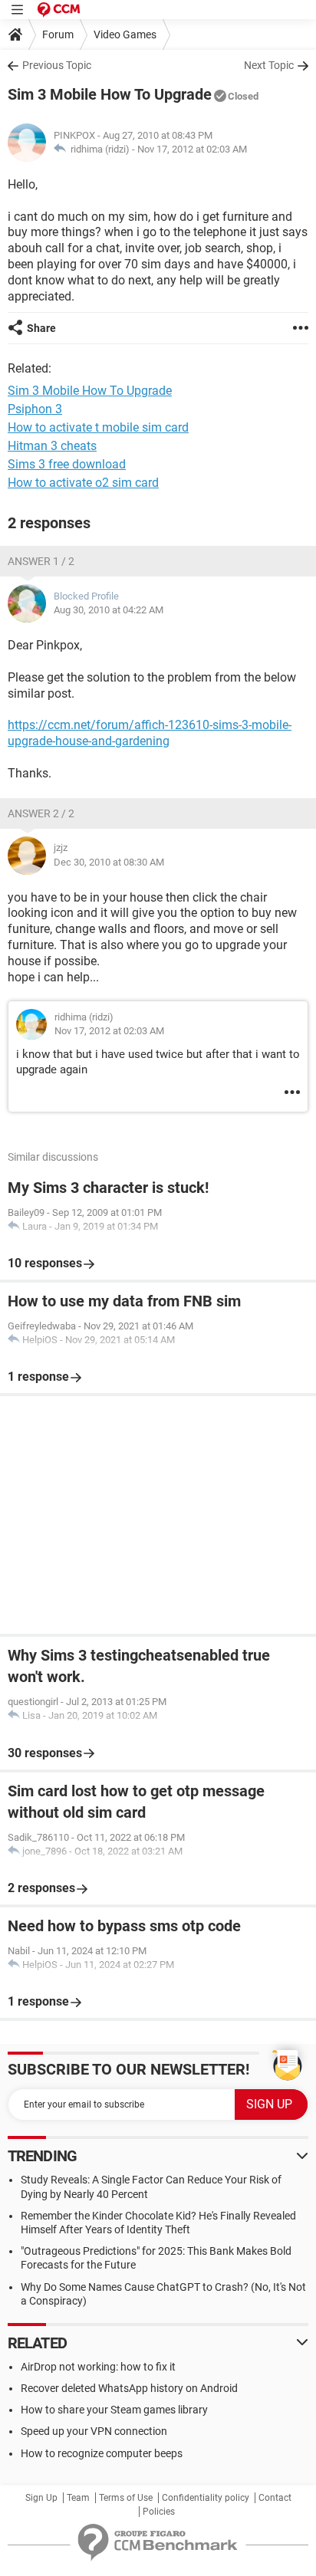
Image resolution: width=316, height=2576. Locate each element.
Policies (159, 2512)
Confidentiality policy (206, 2498)
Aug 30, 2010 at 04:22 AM (109, 610)
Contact (275, 2498)
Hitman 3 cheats (52, 446)
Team (78, 2498)
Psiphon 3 (35, 409)
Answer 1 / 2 (41, 561)
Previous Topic (57, 65)
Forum (58, 34)
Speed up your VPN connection (94, 2431)
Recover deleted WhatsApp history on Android (129, 2388)
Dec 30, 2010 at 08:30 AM (109, 862)
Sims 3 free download (67, 464)
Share (41, 328)
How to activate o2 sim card (83, 483)
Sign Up (41, 2498)
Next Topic (269, 65)
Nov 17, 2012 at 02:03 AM (192, 149)
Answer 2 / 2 (41, 813)
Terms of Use (126, 2498)
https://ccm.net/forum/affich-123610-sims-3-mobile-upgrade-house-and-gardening (150, 733)
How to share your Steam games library (114, 2410)
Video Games (125, 34)
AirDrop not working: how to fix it (98, 2367)
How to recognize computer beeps (102, 2453)
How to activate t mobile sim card (98, 427)
